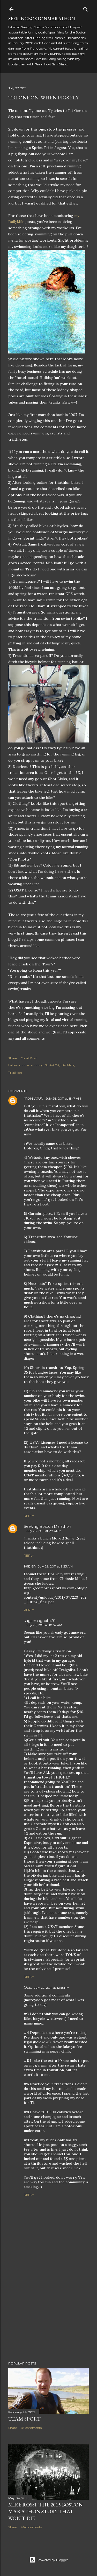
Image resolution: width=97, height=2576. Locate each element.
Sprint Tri (52, 1065)
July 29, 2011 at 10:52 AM (44, 1625)
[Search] (86, 8)
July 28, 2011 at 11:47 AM (63, 1098)
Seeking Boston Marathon (47, 1526)
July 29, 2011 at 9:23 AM (55, 1566)
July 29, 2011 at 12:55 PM (52, 1988)
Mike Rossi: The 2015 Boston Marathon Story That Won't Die (46, 2511)
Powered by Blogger (53, 2560)
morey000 (34, 1098)
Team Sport (24, 2419)
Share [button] (13, 1058)
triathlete (67, 1065)
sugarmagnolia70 (40, 1621)
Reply (29, 1516)
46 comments (31, 2527)
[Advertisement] (48, 2316)
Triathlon (15, 1072)
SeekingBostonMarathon (42, 19)
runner (24, 1065)
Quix (28, 1987)
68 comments (31, 2428)
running (37, 1065)
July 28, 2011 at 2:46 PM (44, 1531)
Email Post (29, 1058)
